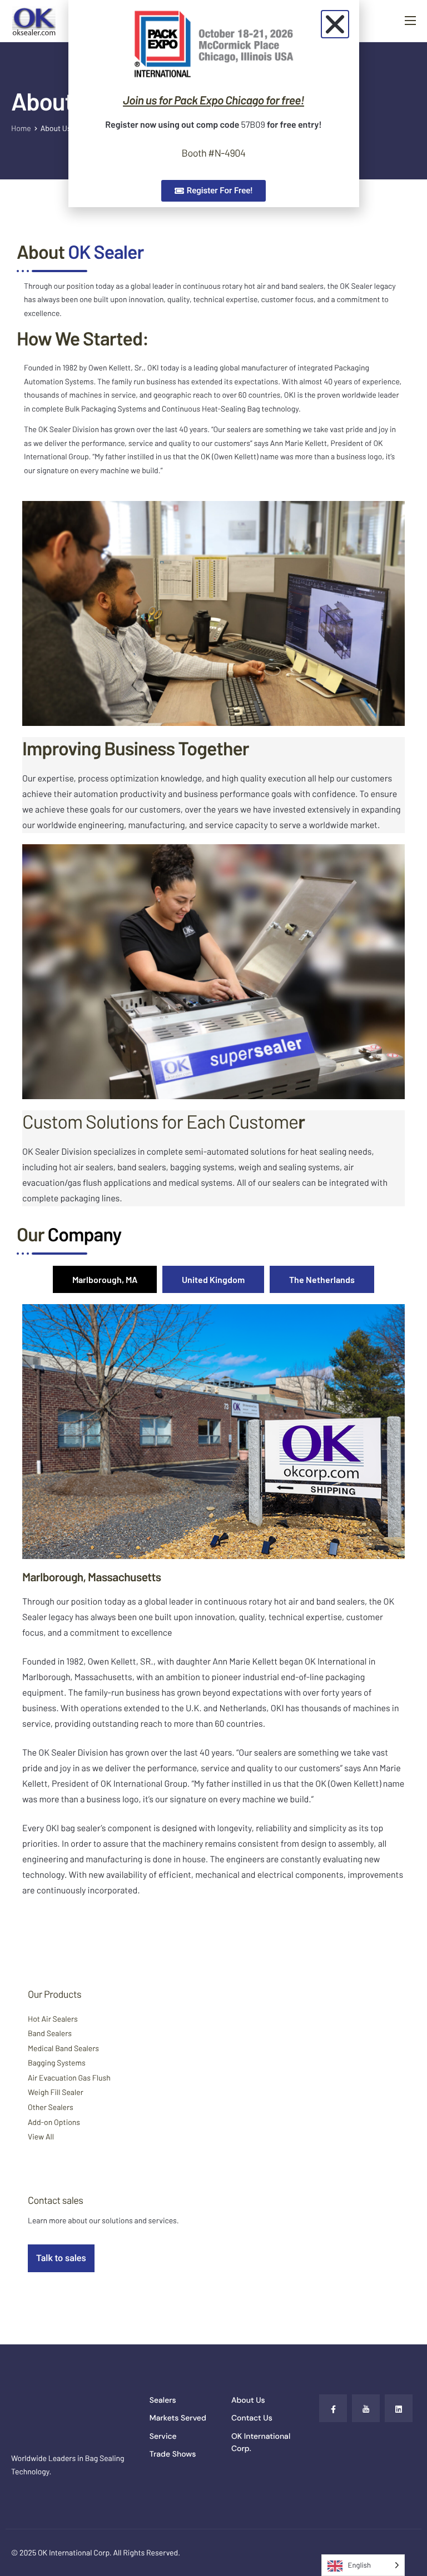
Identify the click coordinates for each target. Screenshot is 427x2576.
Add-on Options (54, 2122)
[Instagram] (399, 2408)
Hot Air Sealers (53, 2019)
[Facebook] (333, 2408)
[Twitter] (366, 2408)
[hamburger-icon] (410, 21)
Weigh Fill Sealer (56, 2092)
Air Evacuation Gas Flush (69, 2078)
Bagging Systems (57, 2063)
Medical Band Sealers (63, 2048)
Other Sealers (51, 2107)
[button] (335, 24)
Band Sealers (50, 2033)
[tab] (105, 1279)
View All (41, 2136)
